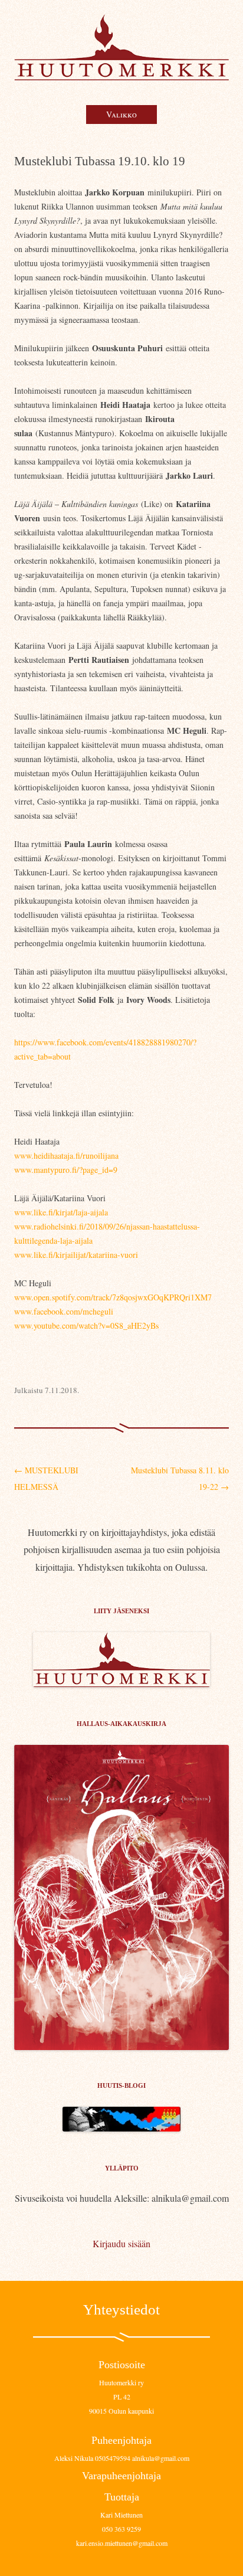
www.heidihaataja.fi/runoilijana (66, 1155)
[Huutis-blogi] (121, 2128)
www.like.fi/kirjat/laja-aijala (61, 1212)
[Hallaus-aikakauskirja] (121, 1897)
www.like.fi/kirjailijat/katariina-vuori (76, 1255)
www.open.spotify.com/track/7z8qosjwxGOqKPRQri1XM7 (113, 1297)
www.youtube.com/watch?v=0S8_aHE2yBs (86, 1325)
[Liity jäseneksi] (121, 1683)
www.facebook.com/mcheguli (64, 1311)
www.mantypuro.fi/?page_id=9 (66, 1170)
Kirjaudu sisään (121, 2243)
